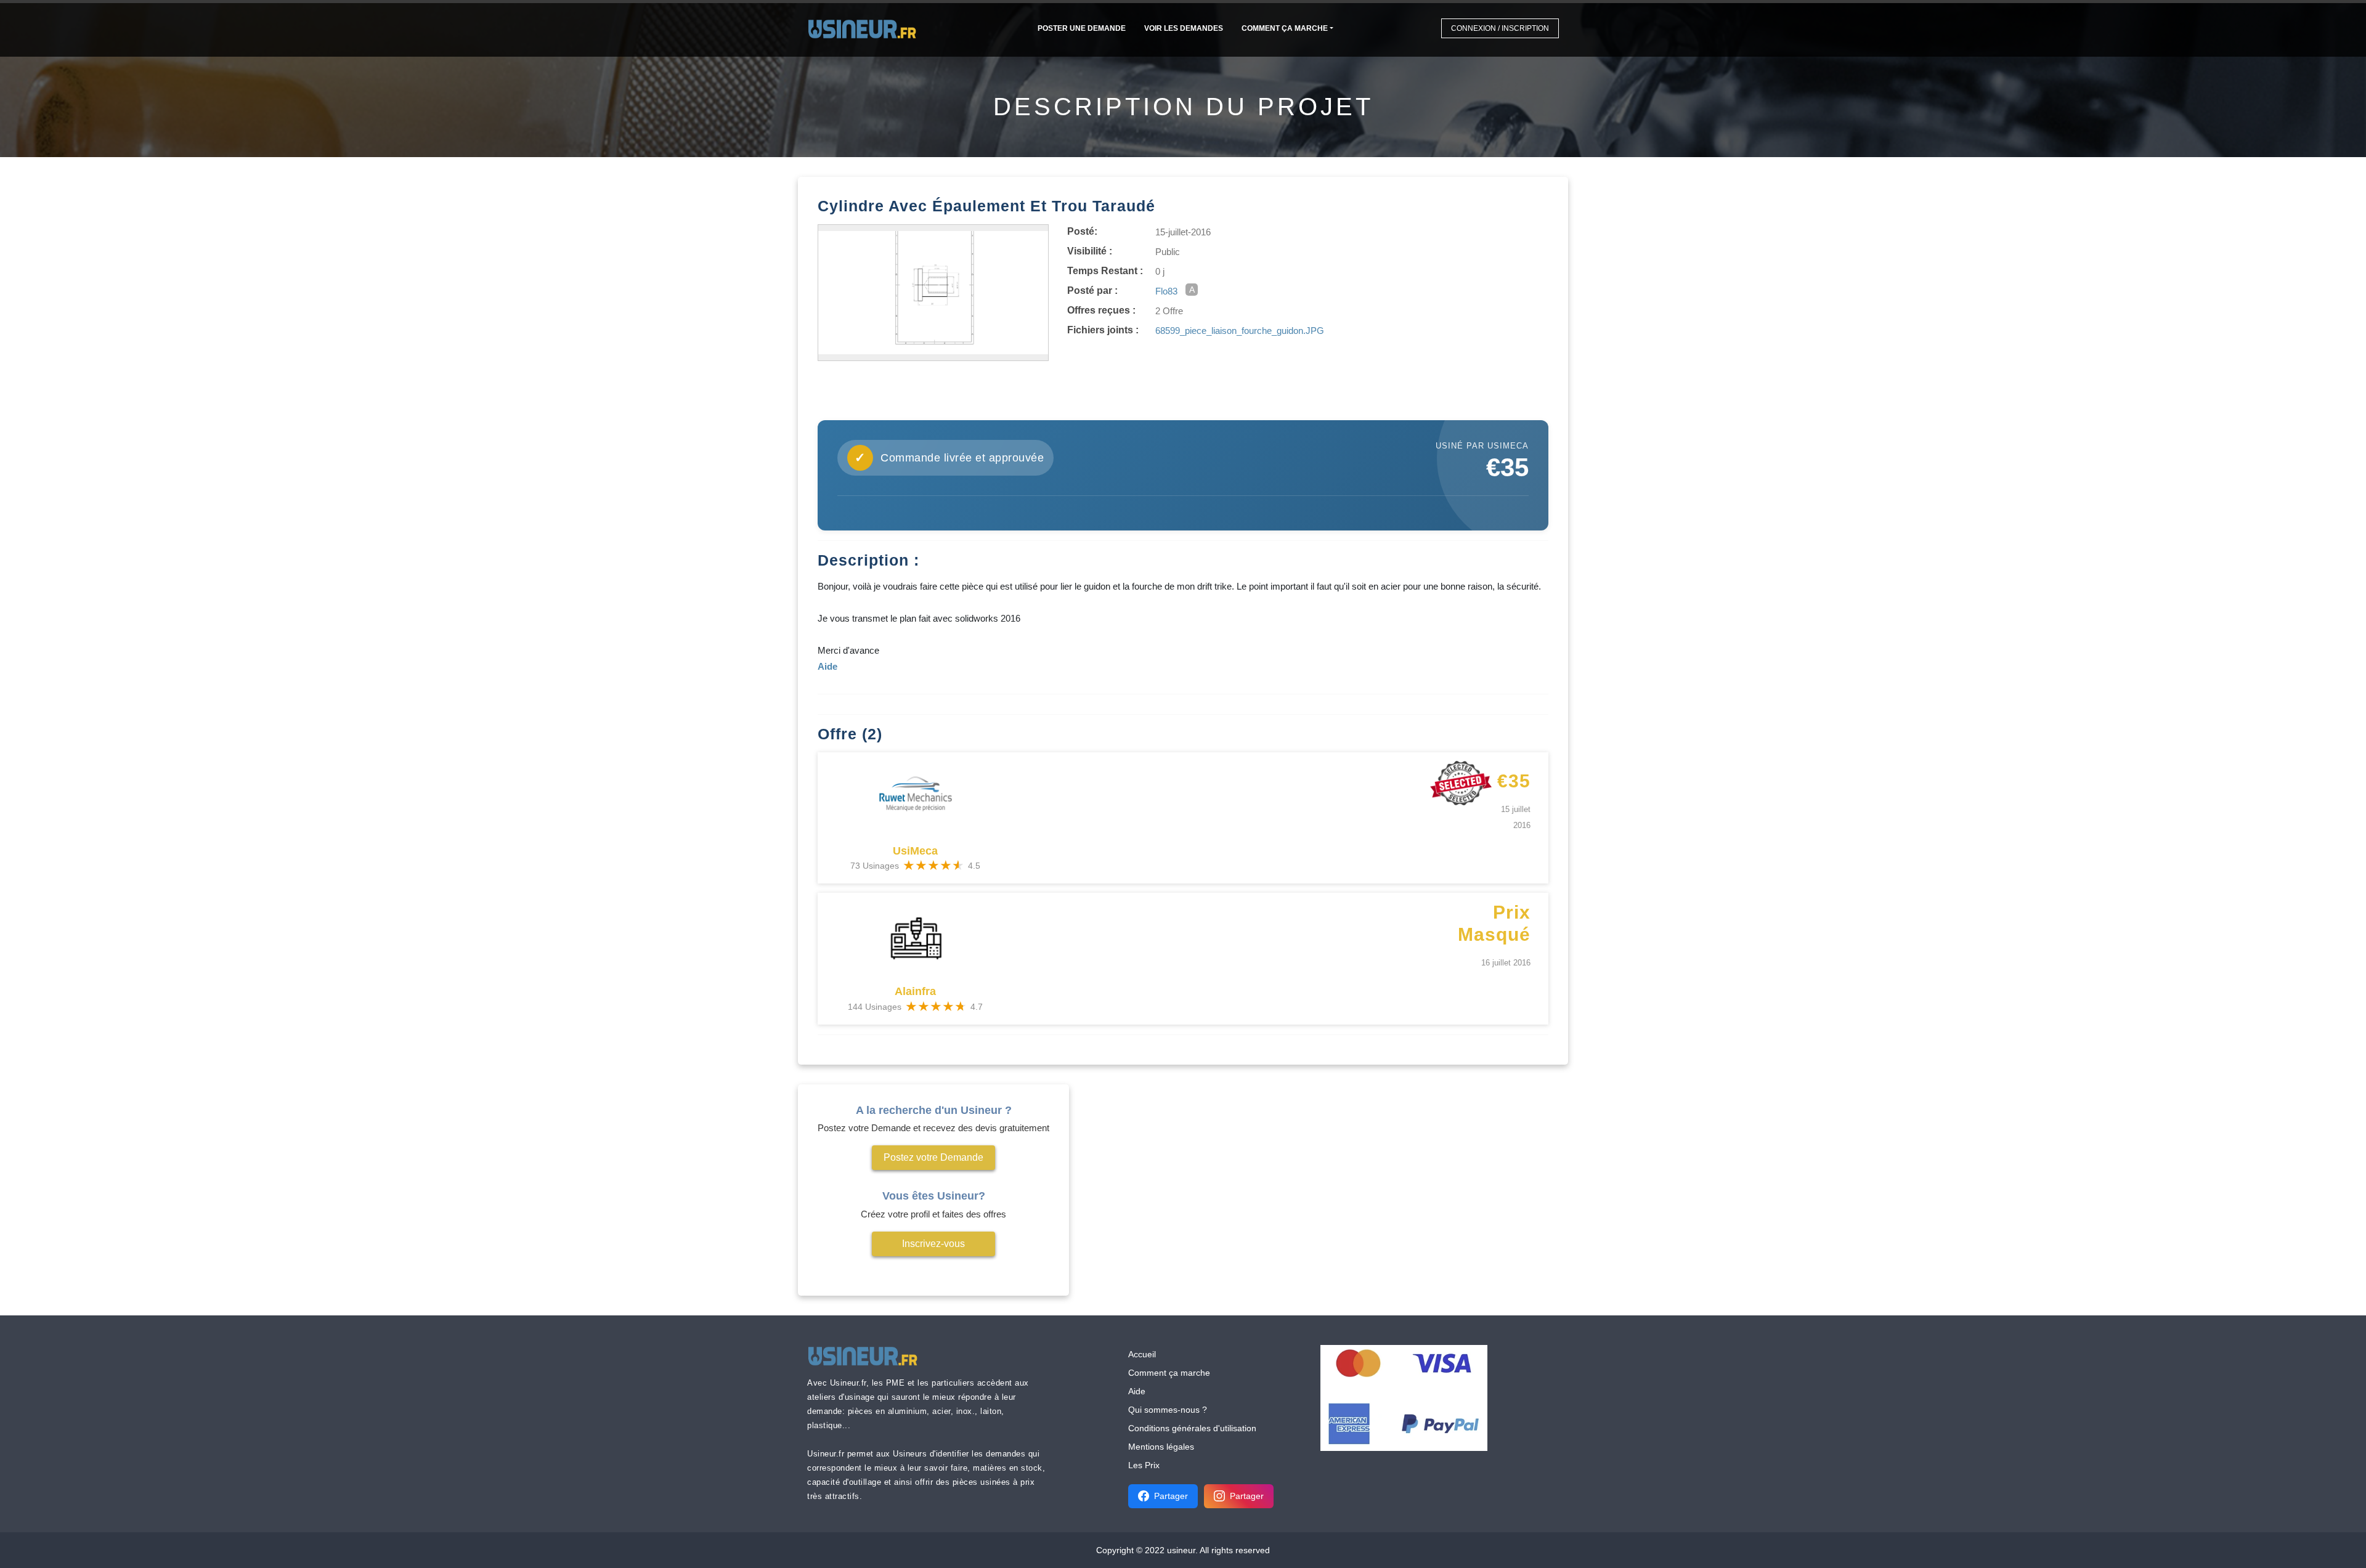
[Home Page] (866, 28)
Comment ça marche (1285, 28)
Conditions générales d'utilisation (1192, 1428)
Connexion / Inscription (1500, 28)
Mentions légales (1161, 1447)
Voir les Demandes (1184, 28)
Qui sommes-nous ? (1168, 1410)
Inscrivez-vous (933, 1244)
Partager (1171, 1496)
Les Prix (1144, 1465)
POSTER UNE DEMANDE (1082, 28)
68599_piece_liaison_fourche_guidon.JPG (1240, 331)
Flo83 (1166, 291)
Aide (1137, 1391)
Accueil (1142, 1354)
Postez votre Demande (933, 1157)
